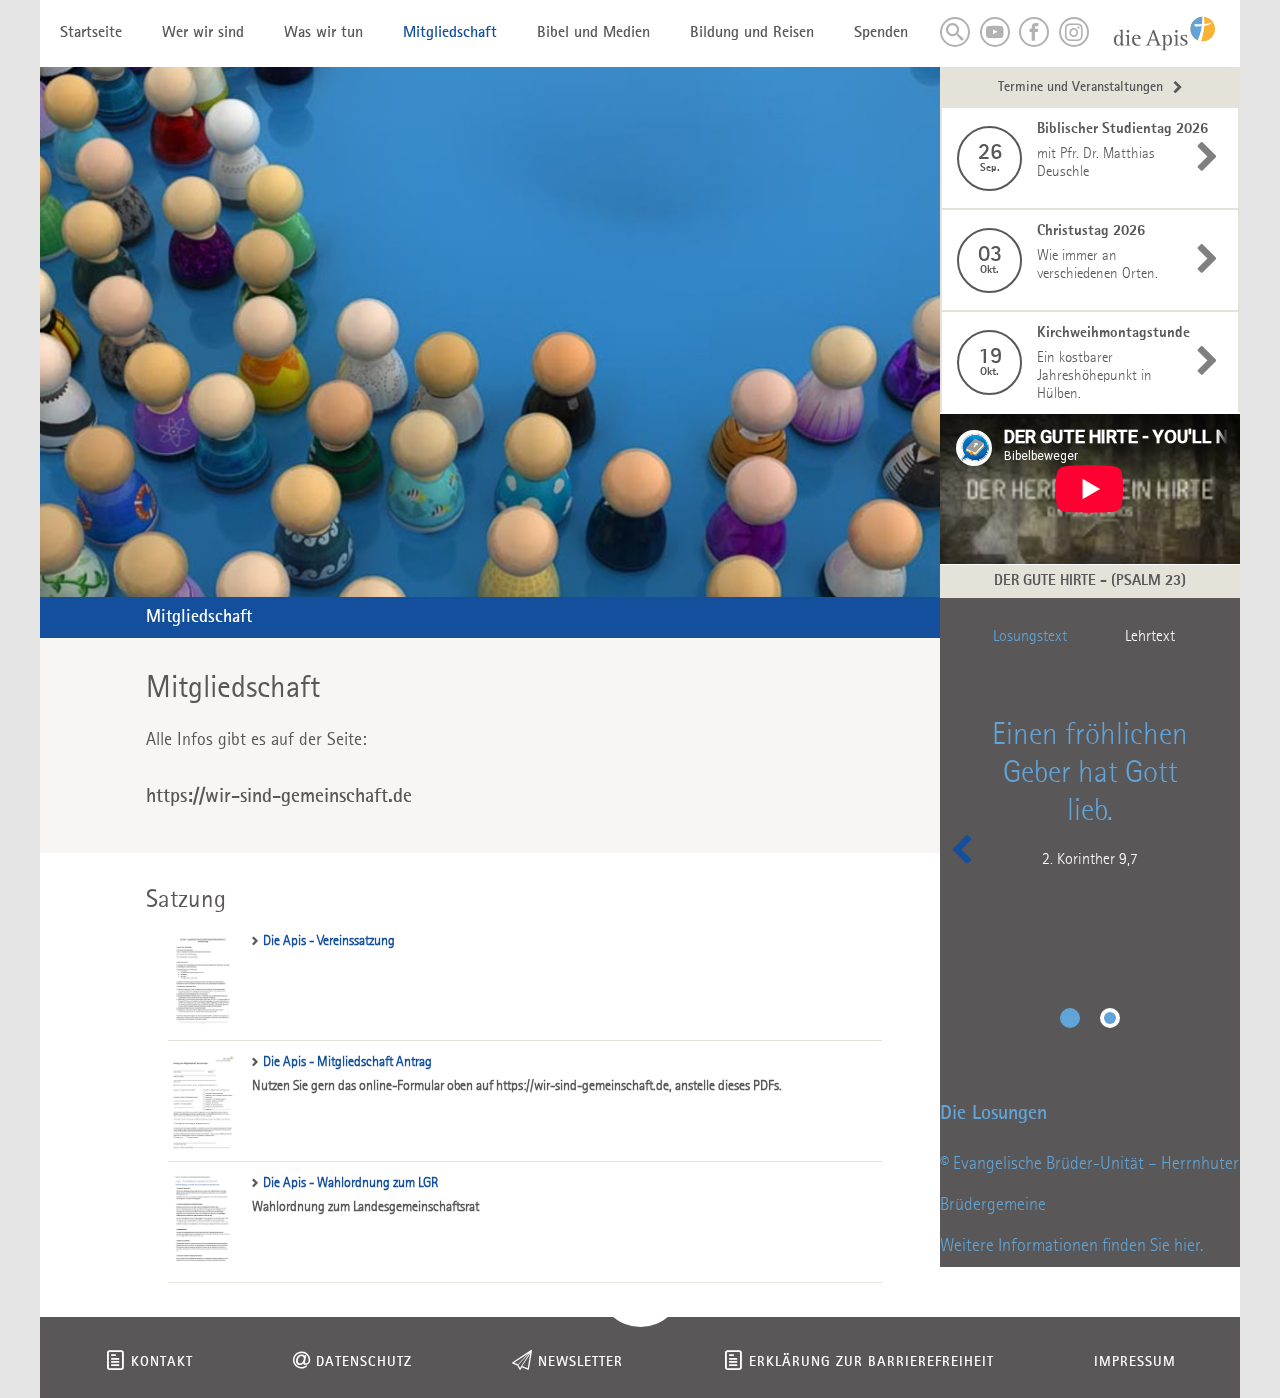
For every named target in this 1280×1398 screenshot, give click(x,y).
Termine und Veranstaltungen (1080, 87)
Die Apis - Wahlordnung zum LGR (351, 1183)
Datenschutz (364, 1362)
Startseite (91, 33)
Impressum (1135, 1362)
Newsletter (580, 1362)
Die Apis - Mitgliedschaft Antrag (347, 1062)
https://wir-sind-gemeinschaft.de (279, 797)
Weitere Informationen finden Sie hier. (1071, 1246)
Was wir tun (323, 33)
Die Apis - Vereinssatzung (329, 941)
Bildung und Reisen (752, 33)
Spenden (881, 33)
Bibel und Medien (593, 33)
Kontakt (162, 1362)
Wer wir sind (203, 33)
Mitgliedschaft (450, 33)
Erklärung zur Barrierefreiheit (871, 1362)
